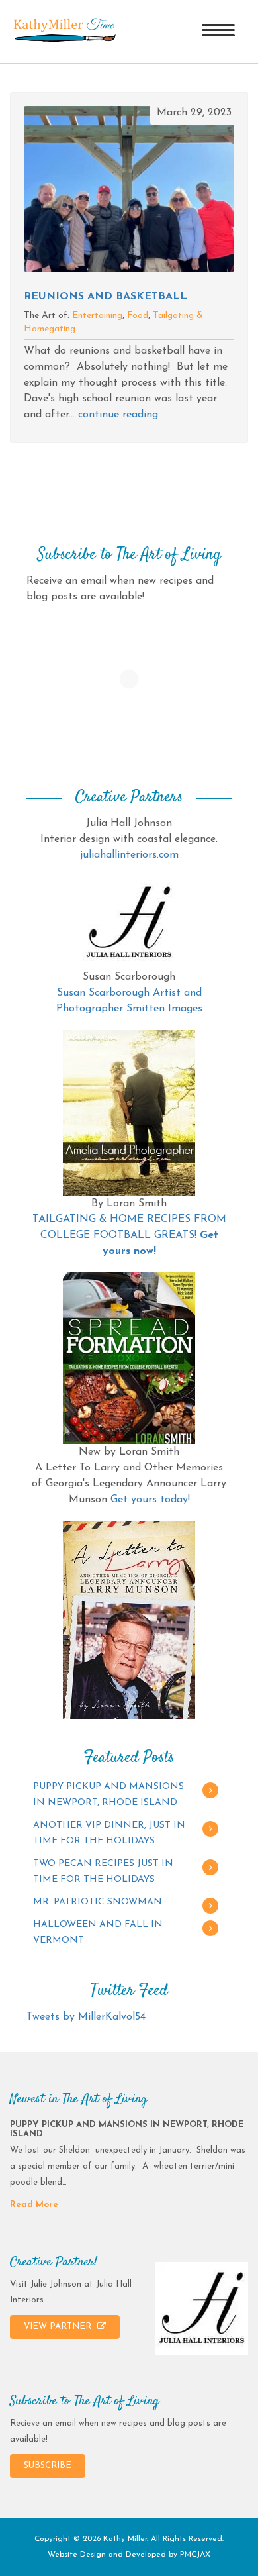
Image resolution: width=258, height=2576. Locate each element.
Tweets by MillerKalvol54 (86, 2017)
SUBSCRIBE (48, 2466)
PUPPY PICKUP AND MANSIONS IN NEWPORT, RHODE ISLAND (108, 1795)
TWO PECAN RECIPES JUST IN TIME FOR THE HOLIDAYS (103, 1872)
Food (138, 316)
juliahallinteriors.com (129, 855)
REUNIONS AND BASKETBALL (106, 297)
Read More (34, 2205)
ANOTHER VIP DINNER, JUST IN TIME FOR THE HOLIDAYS (109, 1833)
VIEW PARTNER (59, 2327)
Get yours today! (150, 1500)
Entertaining (97, 316)
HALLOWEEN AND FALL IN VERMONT (98, 1932)
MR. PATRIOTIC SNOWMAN (98, 1902)
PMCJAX (195, 2555)
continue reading (118, 415)
